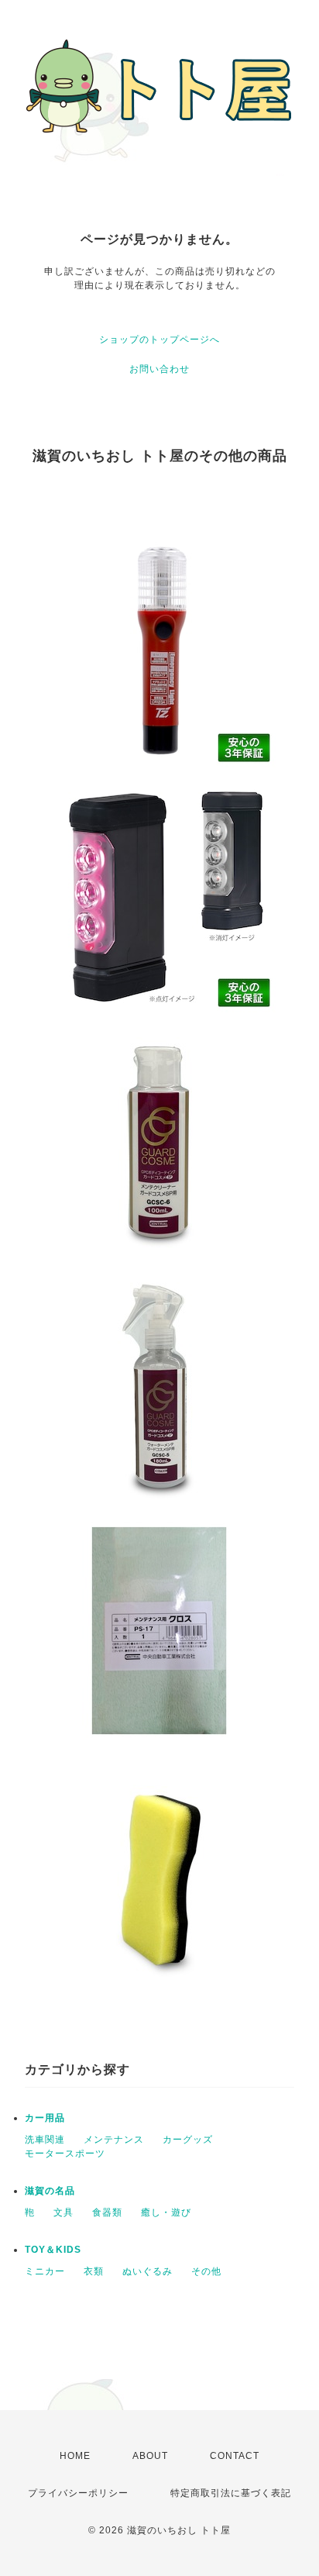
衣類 (94, 2271)
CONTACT (235, 2456)
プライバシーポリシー (78, 2493)
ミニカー (45, 2271)
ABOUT (150, 2456)
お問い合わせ (159, 369)
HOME (75, 2456)
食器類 (107, 2212)
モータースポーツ (65, 2154)
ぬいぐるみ (147, 2271)
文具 (63, 2212)
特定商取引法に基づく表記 (231, 2493)
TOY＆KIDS (53, 2250)
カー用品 (45, 2118)
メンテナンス (114, 2140)
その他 (206, 2271)
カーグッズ (188, 2140)
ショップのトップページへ (159, 340)
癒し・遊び (166, 2212)
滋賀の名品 (50, 2191)
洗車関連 (45, 2140)
